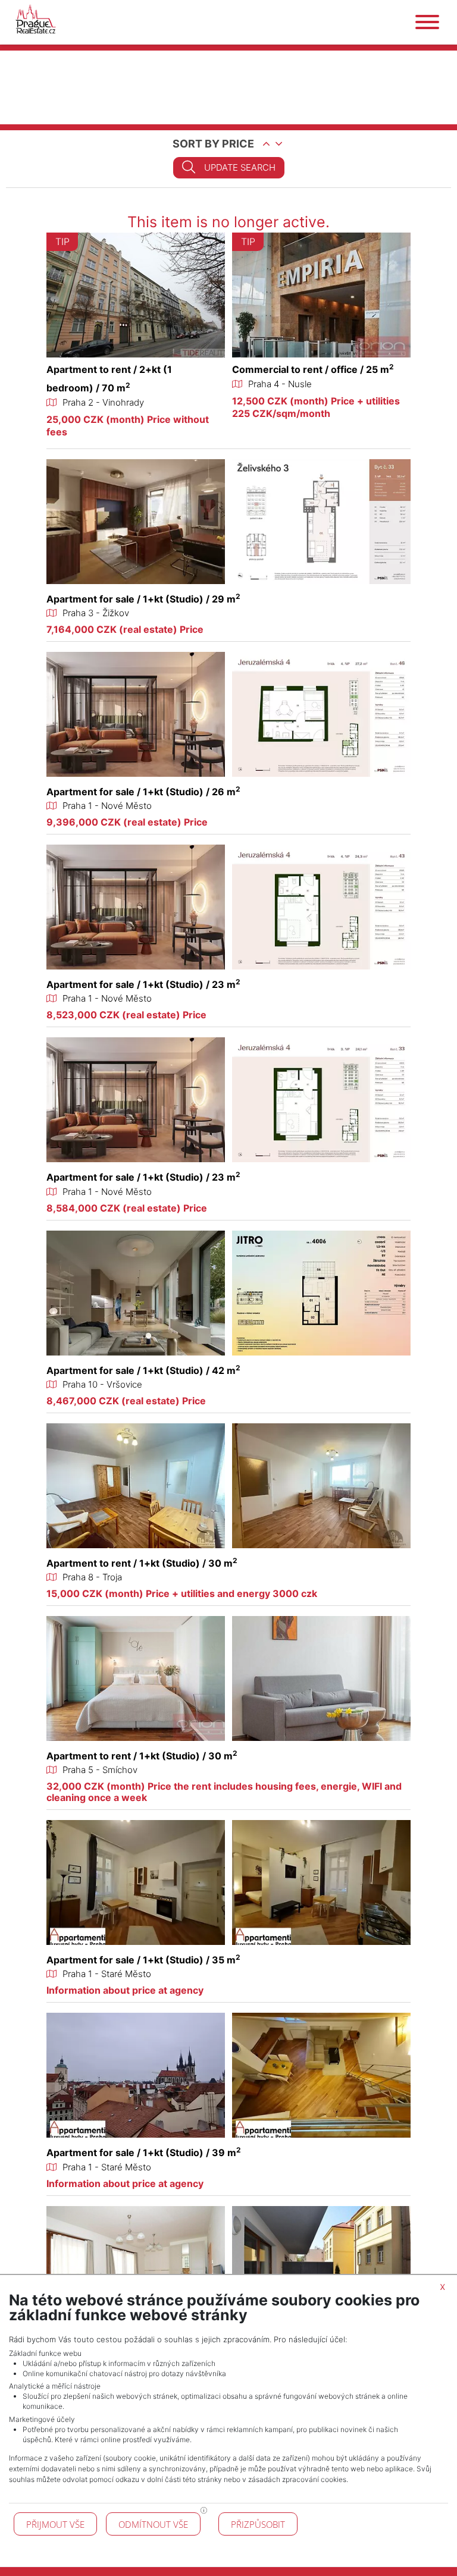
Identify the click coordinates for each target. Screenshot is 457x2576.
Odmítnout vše (153, 2524)
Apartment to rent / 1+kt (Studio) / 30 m (142, 1563)
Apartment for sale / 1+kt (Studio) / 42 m (143, 1370)
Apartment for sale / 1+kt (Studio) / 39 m (144, 2153)
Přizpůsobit (258, 2524)
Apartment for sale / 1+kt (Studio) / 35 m (143, 1960)
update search (240, 167)
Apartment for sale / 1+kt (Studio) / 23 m (143, 984)
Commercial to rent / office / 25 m (313, 369)
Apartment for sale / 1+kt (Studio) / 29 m (143, 599)
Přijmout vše (55, 2524)
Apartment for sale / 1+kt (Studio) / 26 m (143, 792)
